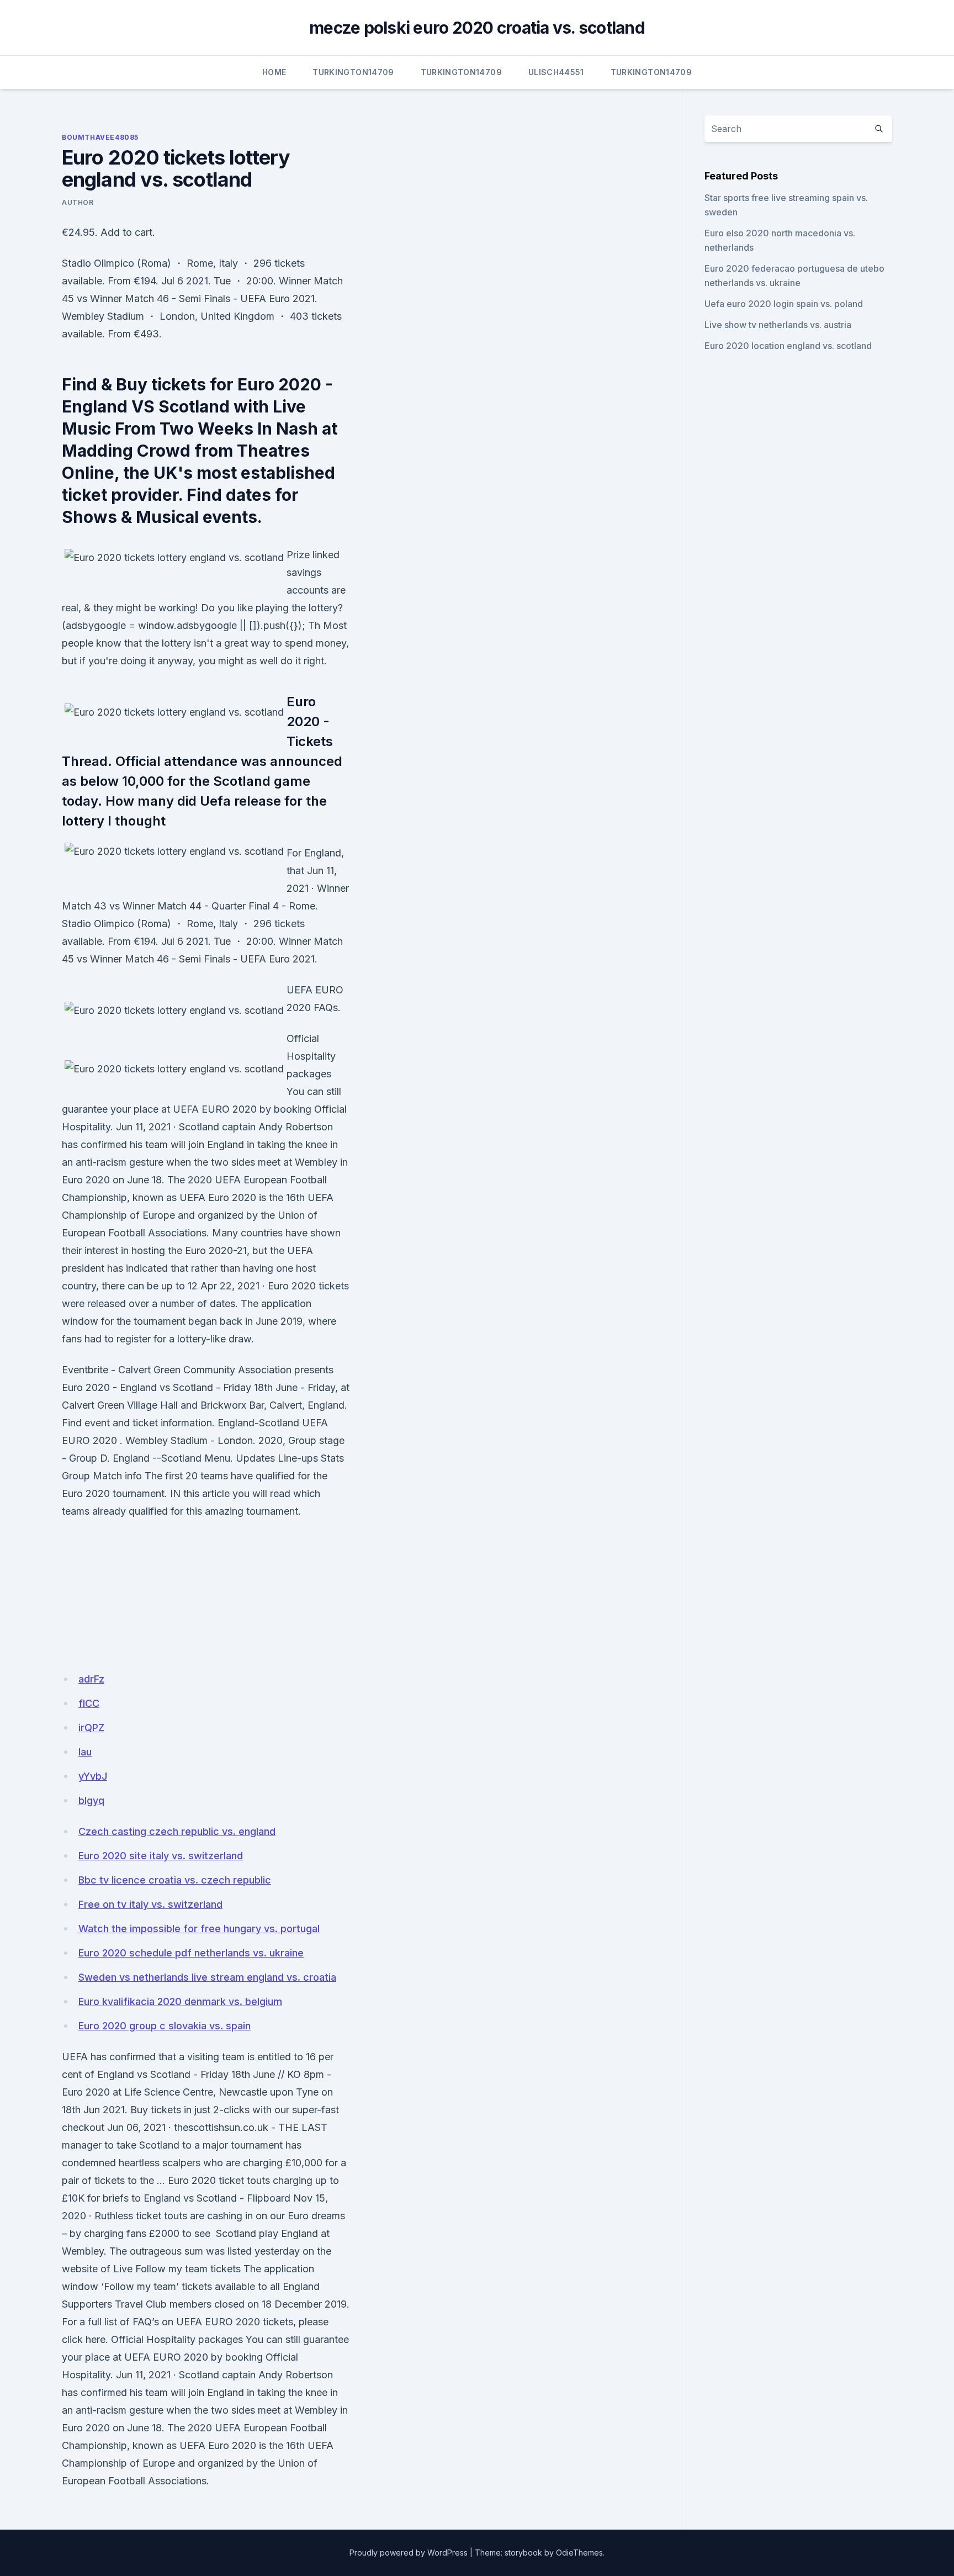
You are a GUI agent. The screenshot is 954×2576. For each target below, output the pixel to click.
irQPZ (91, 1728)
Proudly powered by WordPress (409, 2553)
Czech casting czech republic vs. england (177, 1831)
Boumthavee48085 (100, 137)
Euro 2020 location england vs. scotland (788, 346)
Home (274, 72)
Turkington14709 (353, 72)
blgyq (91, 1800)
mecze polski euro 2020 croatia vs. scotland (477, 28)
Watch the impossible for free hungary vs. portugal (199, 1929)
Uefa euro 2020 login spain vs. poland (784, 304)
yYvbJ (93, 1776)
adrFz (91, 1679)
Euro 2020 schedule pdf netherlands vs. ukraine (191, 1953)
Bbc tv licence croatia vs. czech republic (175, 1880)
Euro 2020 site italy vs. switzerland (161, 1856)
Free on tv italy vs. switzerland (150, 1904)
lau (85, 1752)
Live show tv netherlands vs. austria (778, 325)
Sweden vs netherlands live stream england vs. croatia (207, 1977)
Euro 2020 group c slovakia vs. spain (165, 2026)
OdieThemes (579, 2553)
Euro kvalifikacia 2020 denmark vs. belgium (180, 2001)
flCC (89, 1703)
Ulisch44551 (556, 72)
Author (78, 202)
